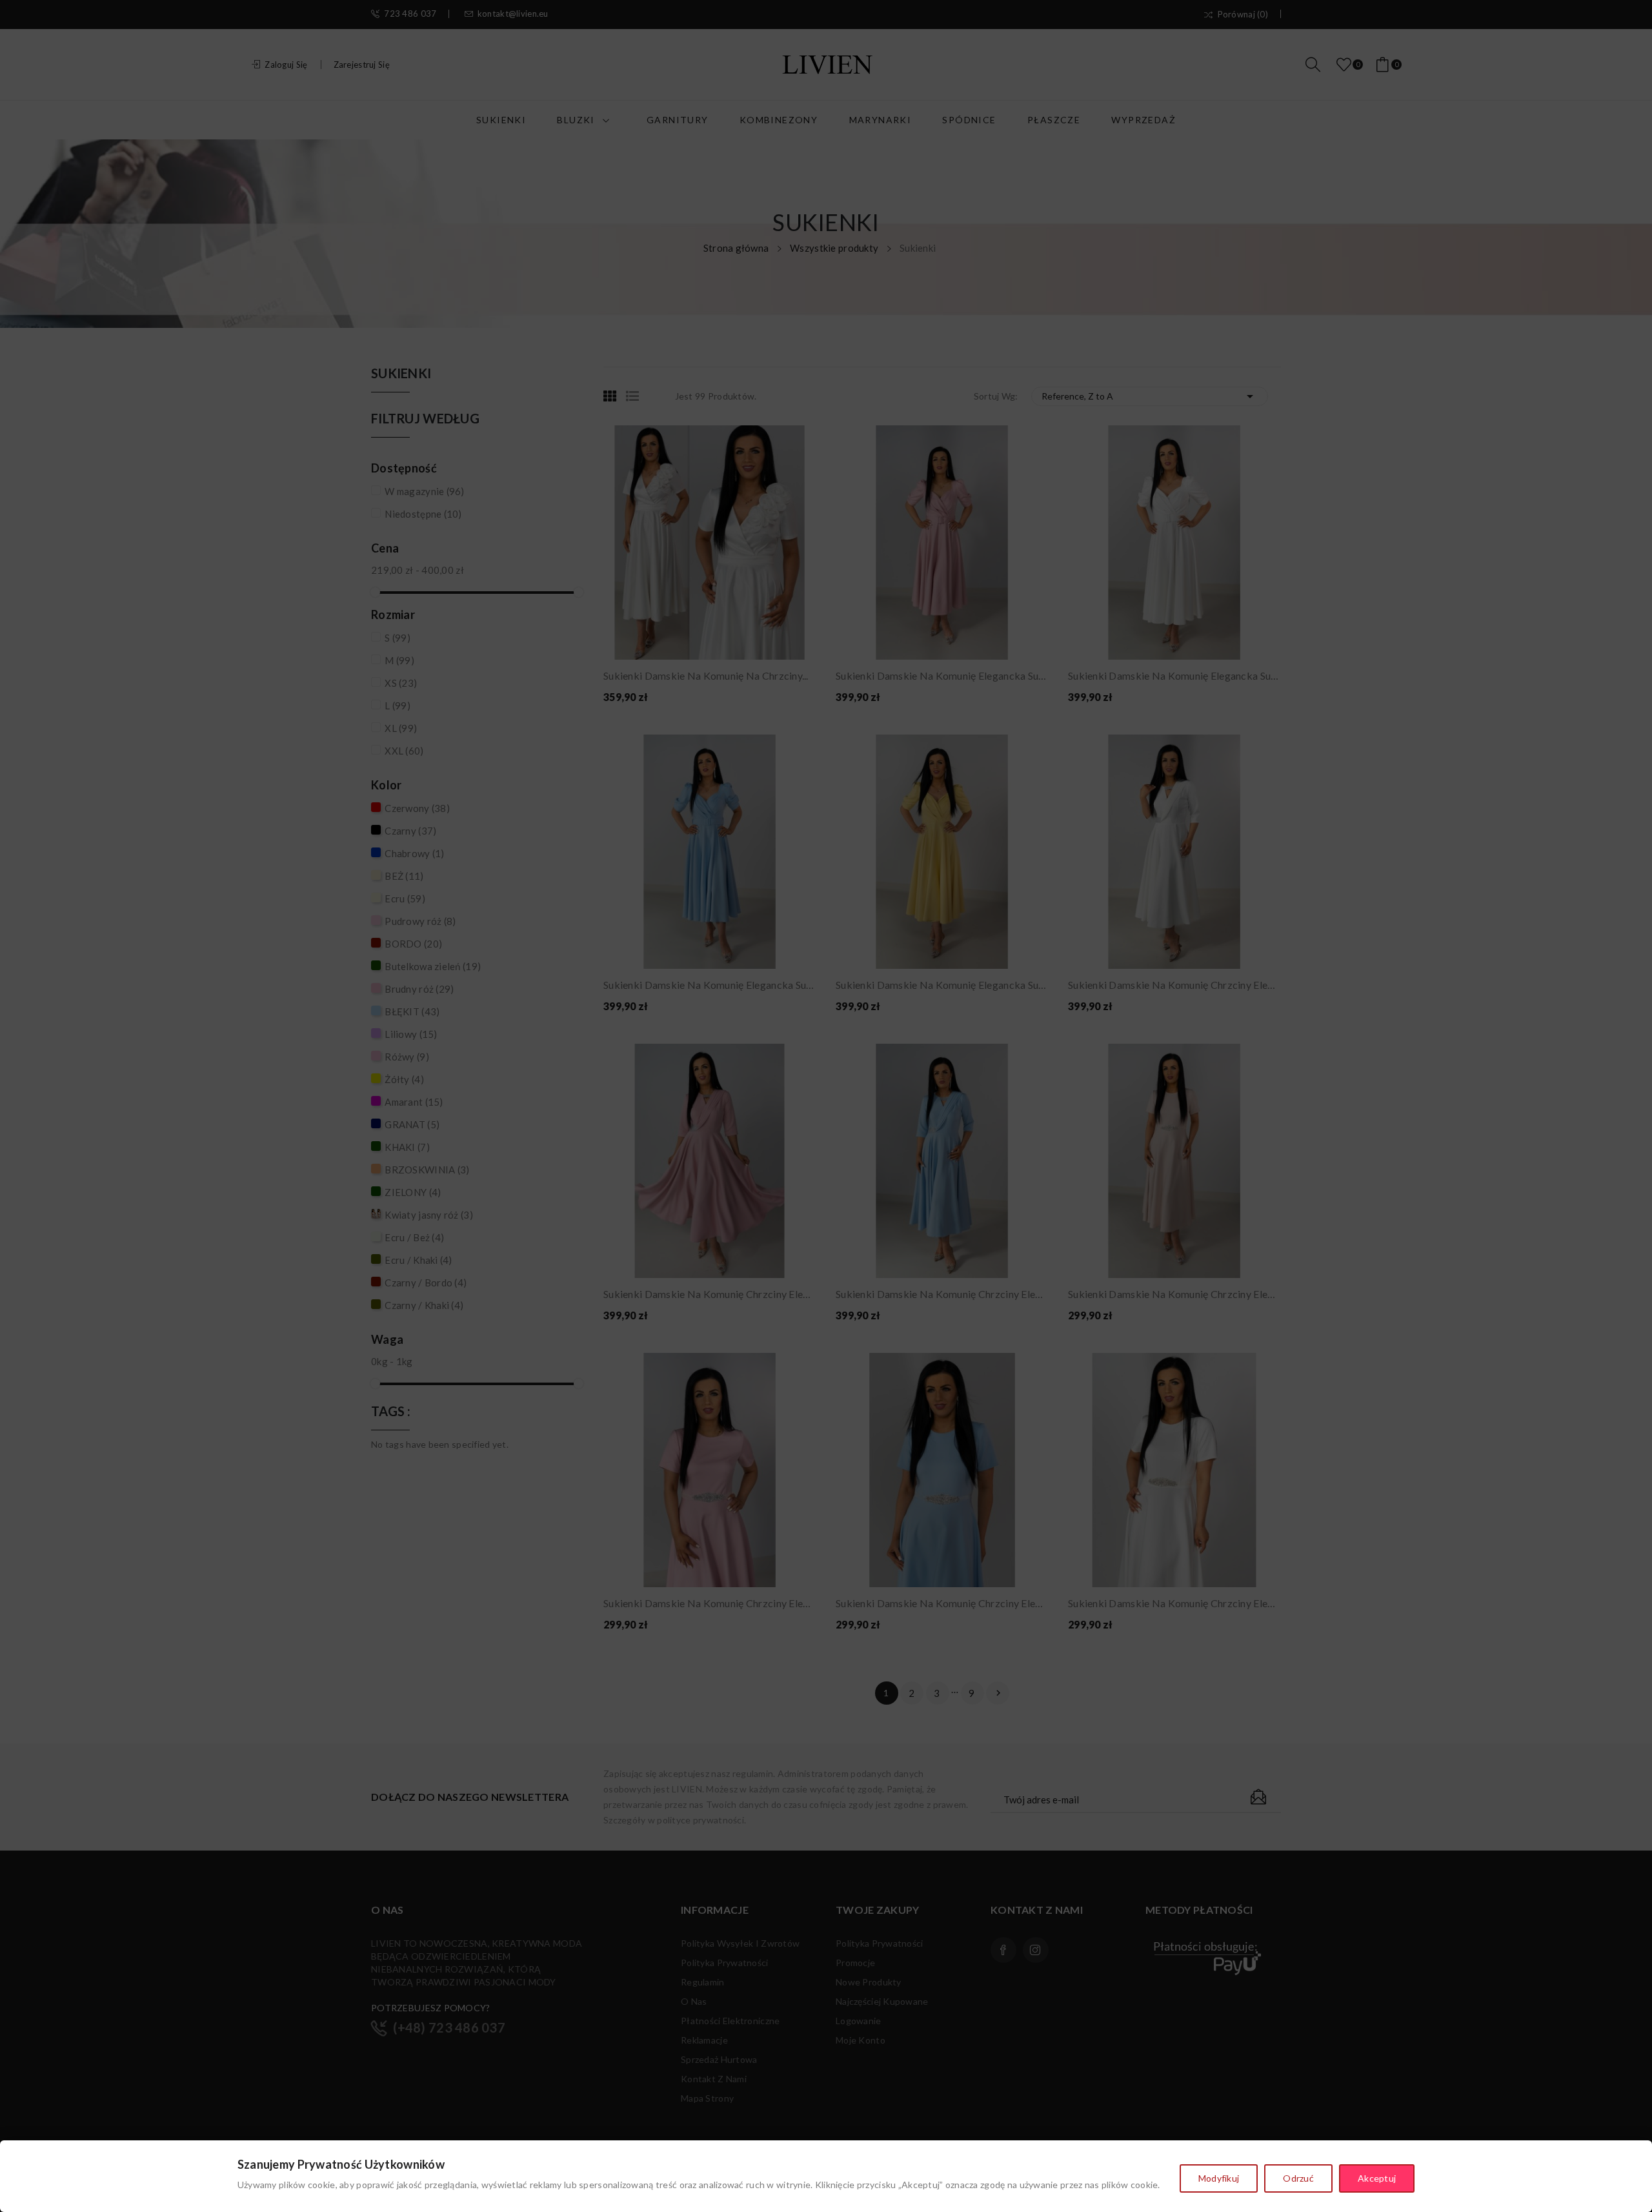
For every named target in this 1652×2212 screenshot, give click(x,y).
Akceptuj (1377, 2178)
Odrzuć (1298, 2178)
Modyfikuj (1219, 2178)
